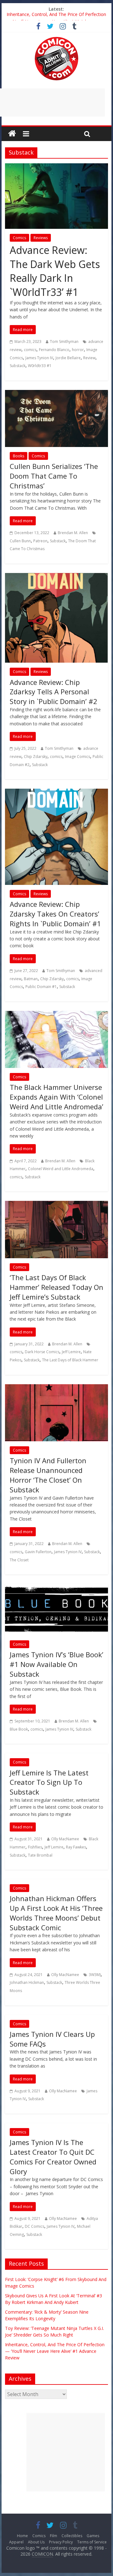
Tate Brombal (40, 1855)
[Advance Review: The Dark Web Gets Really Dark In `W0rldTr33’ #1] (56, 167)
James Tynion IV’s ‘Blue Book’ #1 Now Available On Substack (56, 1664)
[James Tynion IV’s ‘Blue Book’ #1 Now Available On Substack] (56, 1588)
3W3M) (95, 1975)
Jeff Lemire (71, 1352)
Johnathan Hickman (27, 1982)
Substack (18, 366)
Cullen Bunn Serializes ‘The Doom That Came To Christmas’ (54, 476)
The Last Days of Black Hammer (70, 1360)
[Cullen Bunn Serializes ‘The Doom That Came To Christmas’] (56, 394)
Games (93, 2536)
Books (19, 456)
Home (22, 2536)
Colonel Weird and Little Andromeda (61, 1169)
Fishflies (35, 1847)
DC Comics (35, 2226)
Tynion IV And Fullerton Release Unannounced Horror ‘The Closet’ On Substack (48, 1475)
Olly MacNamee (65, 1839)
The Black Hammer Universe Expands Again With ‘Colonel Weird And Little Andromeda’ (56, 1097)
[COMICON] (56, 39)
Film (54, 2536)
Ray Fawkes (76, 1847)
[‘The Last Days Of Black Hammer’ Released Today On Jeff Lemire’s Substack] (56, 1205)
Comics (19, 238)
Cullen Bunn (20, 541)
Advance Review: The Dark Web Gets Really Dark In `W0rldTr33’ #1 (55, 271)
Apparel (16, 2542)
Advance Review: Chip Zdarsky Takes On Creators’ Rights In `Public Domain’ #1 (55, 914)
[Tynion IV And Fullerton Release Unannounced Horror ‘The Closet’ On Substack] (56, 1388)
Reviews (41, 238)
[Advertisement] (66, 2452)
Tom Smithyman (64, 342)
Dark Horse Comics (42, 1352)
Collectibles (72, 2536)
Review (89, 358)
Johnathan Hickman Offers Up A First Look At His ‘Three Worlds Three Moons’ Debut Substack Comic (56, 1913)
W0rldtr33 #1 (40, 366)
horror (78, 350)
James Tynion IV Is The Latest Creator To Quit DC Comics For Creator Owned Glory (53, 2157)
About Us (36, 2542)
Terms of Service (92, 2542)
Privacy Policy (61, 2542)
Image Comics (78, 757)
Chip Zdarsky (36, 757)
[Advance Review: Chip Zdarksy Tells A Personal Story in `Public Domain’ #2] (56, 577)
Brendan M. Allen (73, 533)
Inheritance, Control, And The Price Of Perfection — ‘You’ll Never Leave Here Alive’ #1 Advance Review (55, 2351)
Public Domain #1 (41, 987)
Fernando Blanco (54, 350)
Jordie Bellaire (68, 358)
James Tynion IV (39, 358)
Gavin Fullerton (38, 1552)
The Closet (19, 1560)
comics (30, 350)
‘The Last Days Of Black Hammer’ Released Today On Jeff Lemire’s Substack (56, 1287)
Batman (31, 979)
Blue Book (19, 1729)
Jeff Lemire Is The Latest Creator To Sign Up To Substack (49, 1782)
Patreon (40, 541)
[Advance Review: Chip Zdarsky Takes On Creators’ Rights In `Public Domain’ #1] (56, 792)
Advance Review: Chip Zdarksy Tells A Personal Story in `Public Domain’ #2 (54, 692)
